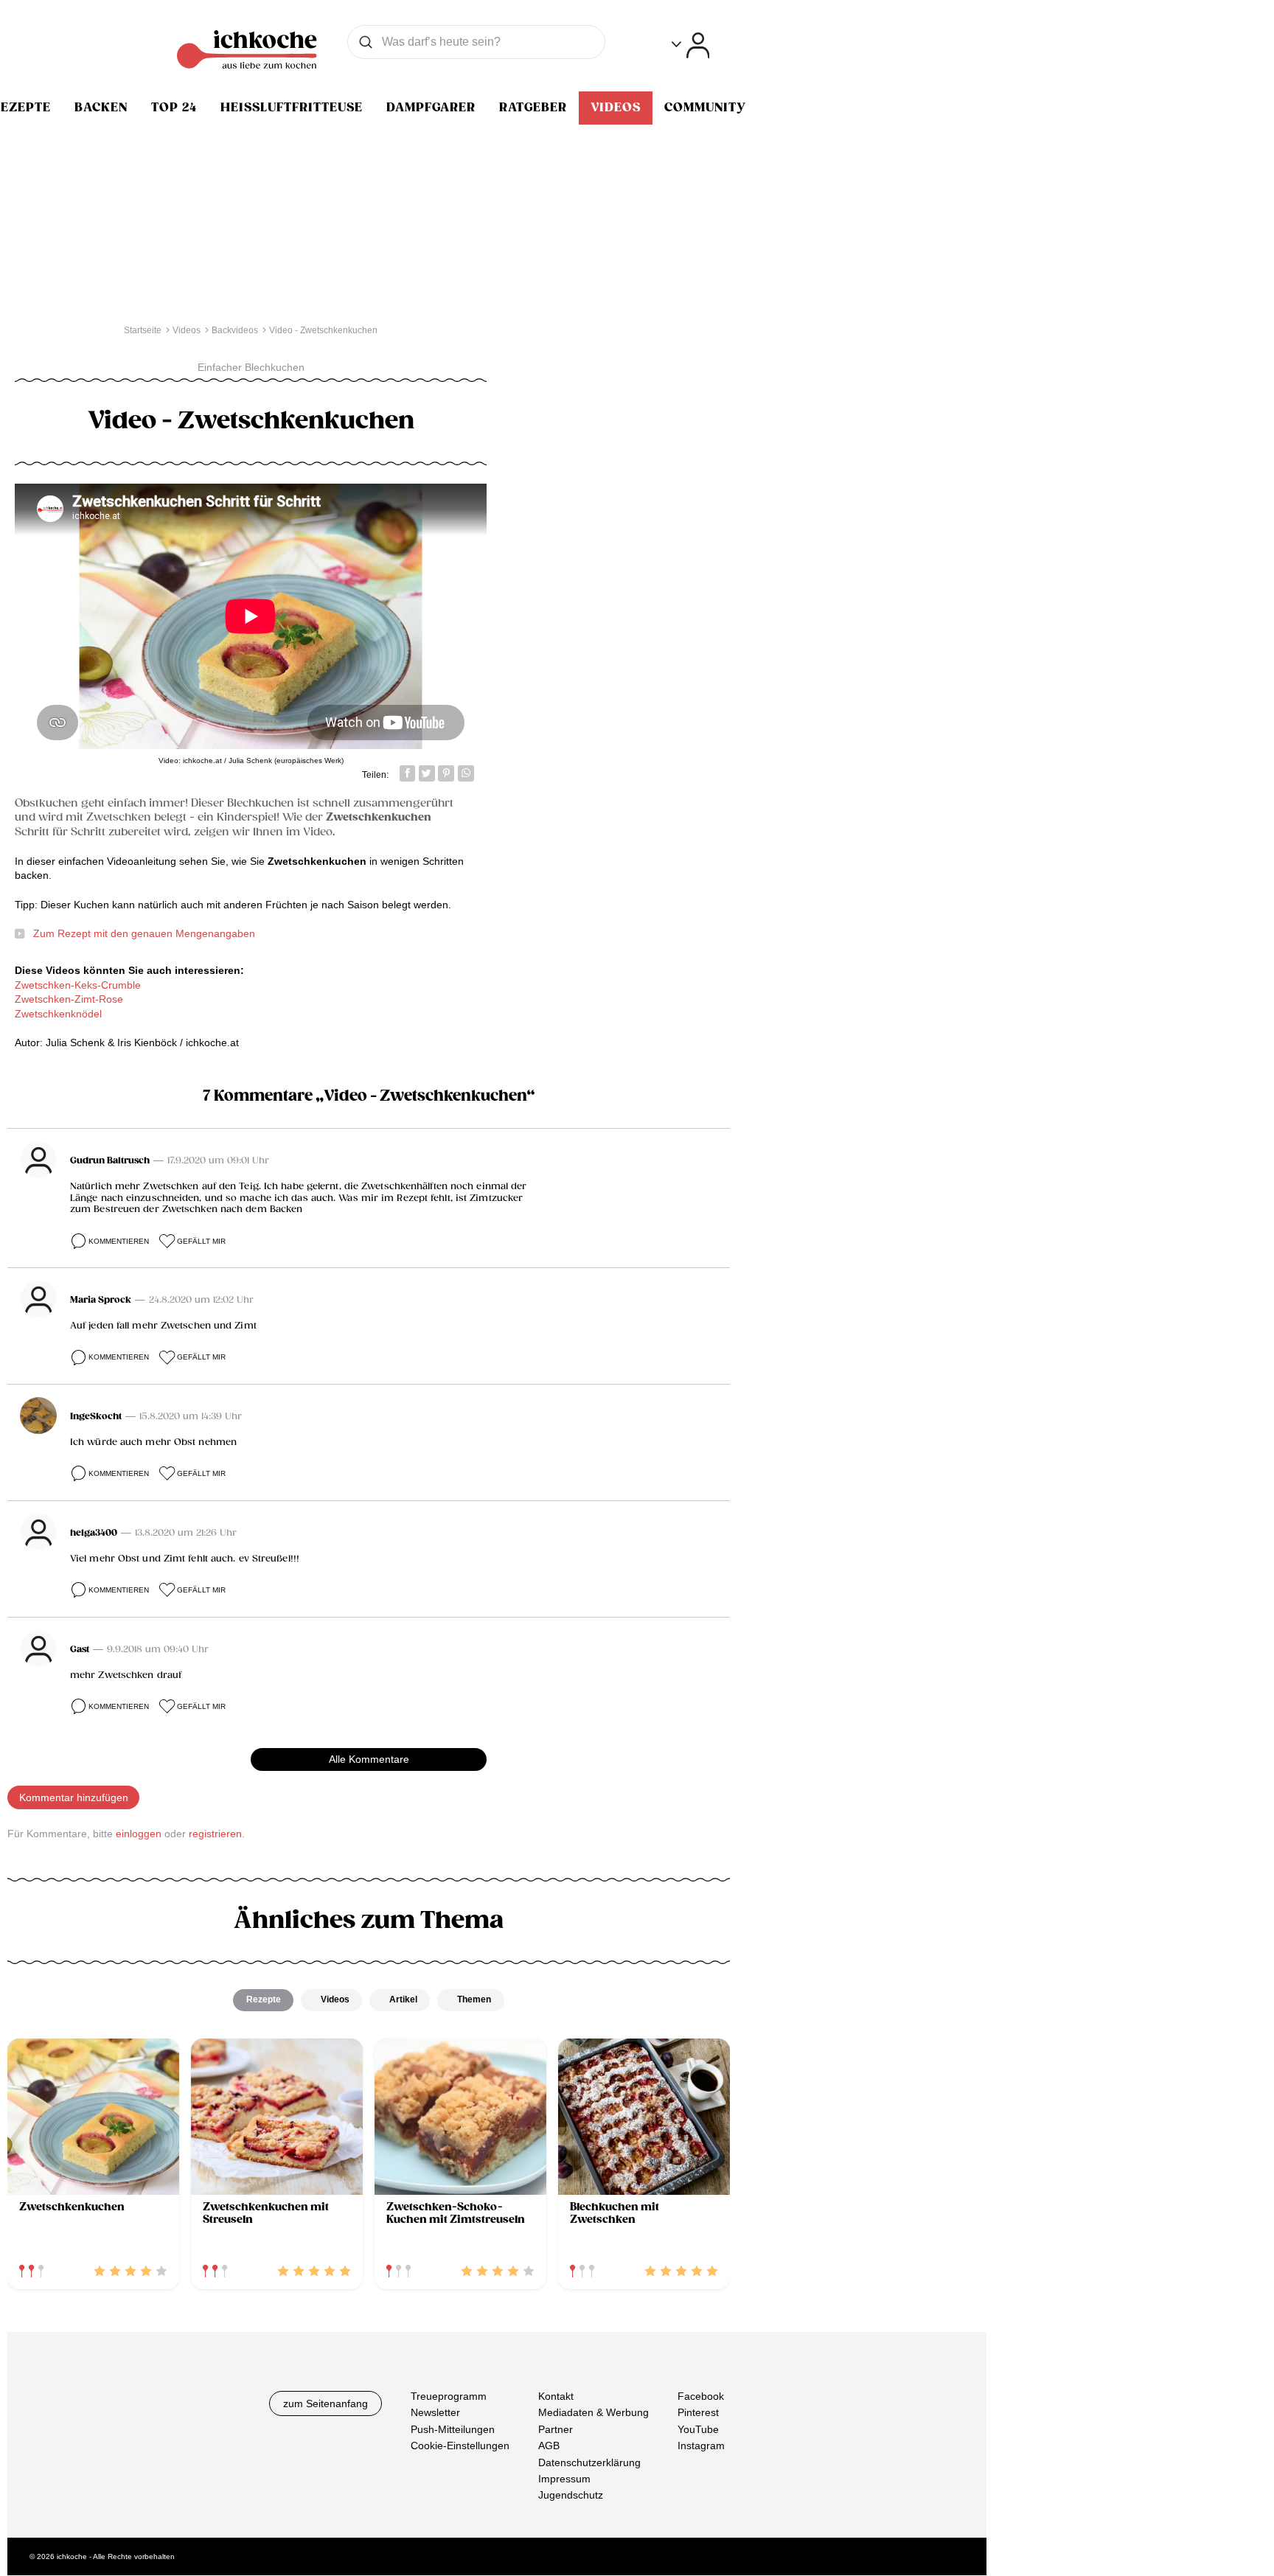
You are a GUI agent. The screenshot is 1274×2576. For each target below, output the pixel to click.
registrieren (215, 1834)
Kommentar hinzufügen (74, 1797)
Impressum (564, 2479)
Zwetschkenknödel (58, 1014)
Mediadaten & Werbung (594, 2413)
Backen (101, 108)
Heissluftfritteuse (292, 108)
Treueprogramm (449, 2396)
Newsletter (435, 2413)
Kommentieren (119, 1241)
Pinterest (698, 2413)
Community (705, 108)
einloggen (139, 1834)
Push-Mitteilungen (453, 2429)
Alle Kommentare (369, 1759)
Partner (556, 2429)
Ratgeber (533, 108)
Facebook (701, 2396)
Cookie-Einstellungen (460, 2446)
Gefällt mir (201, 1241)
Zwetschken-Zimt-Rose (69, 999)
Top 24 (174, 108)
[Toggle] (690, 45)
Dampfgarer (431, 108)
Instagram (701, 2446)
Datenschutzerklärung (589, 2462)
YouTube (698, 2429)
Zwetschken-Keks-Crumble (78, 985)
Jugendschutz (571, 2496)
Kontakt (556, 2396)
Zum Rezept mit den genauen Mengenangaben (144, 933)
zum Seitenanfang (326, 2403)
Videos (616, 108)
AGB (549, 2446)
